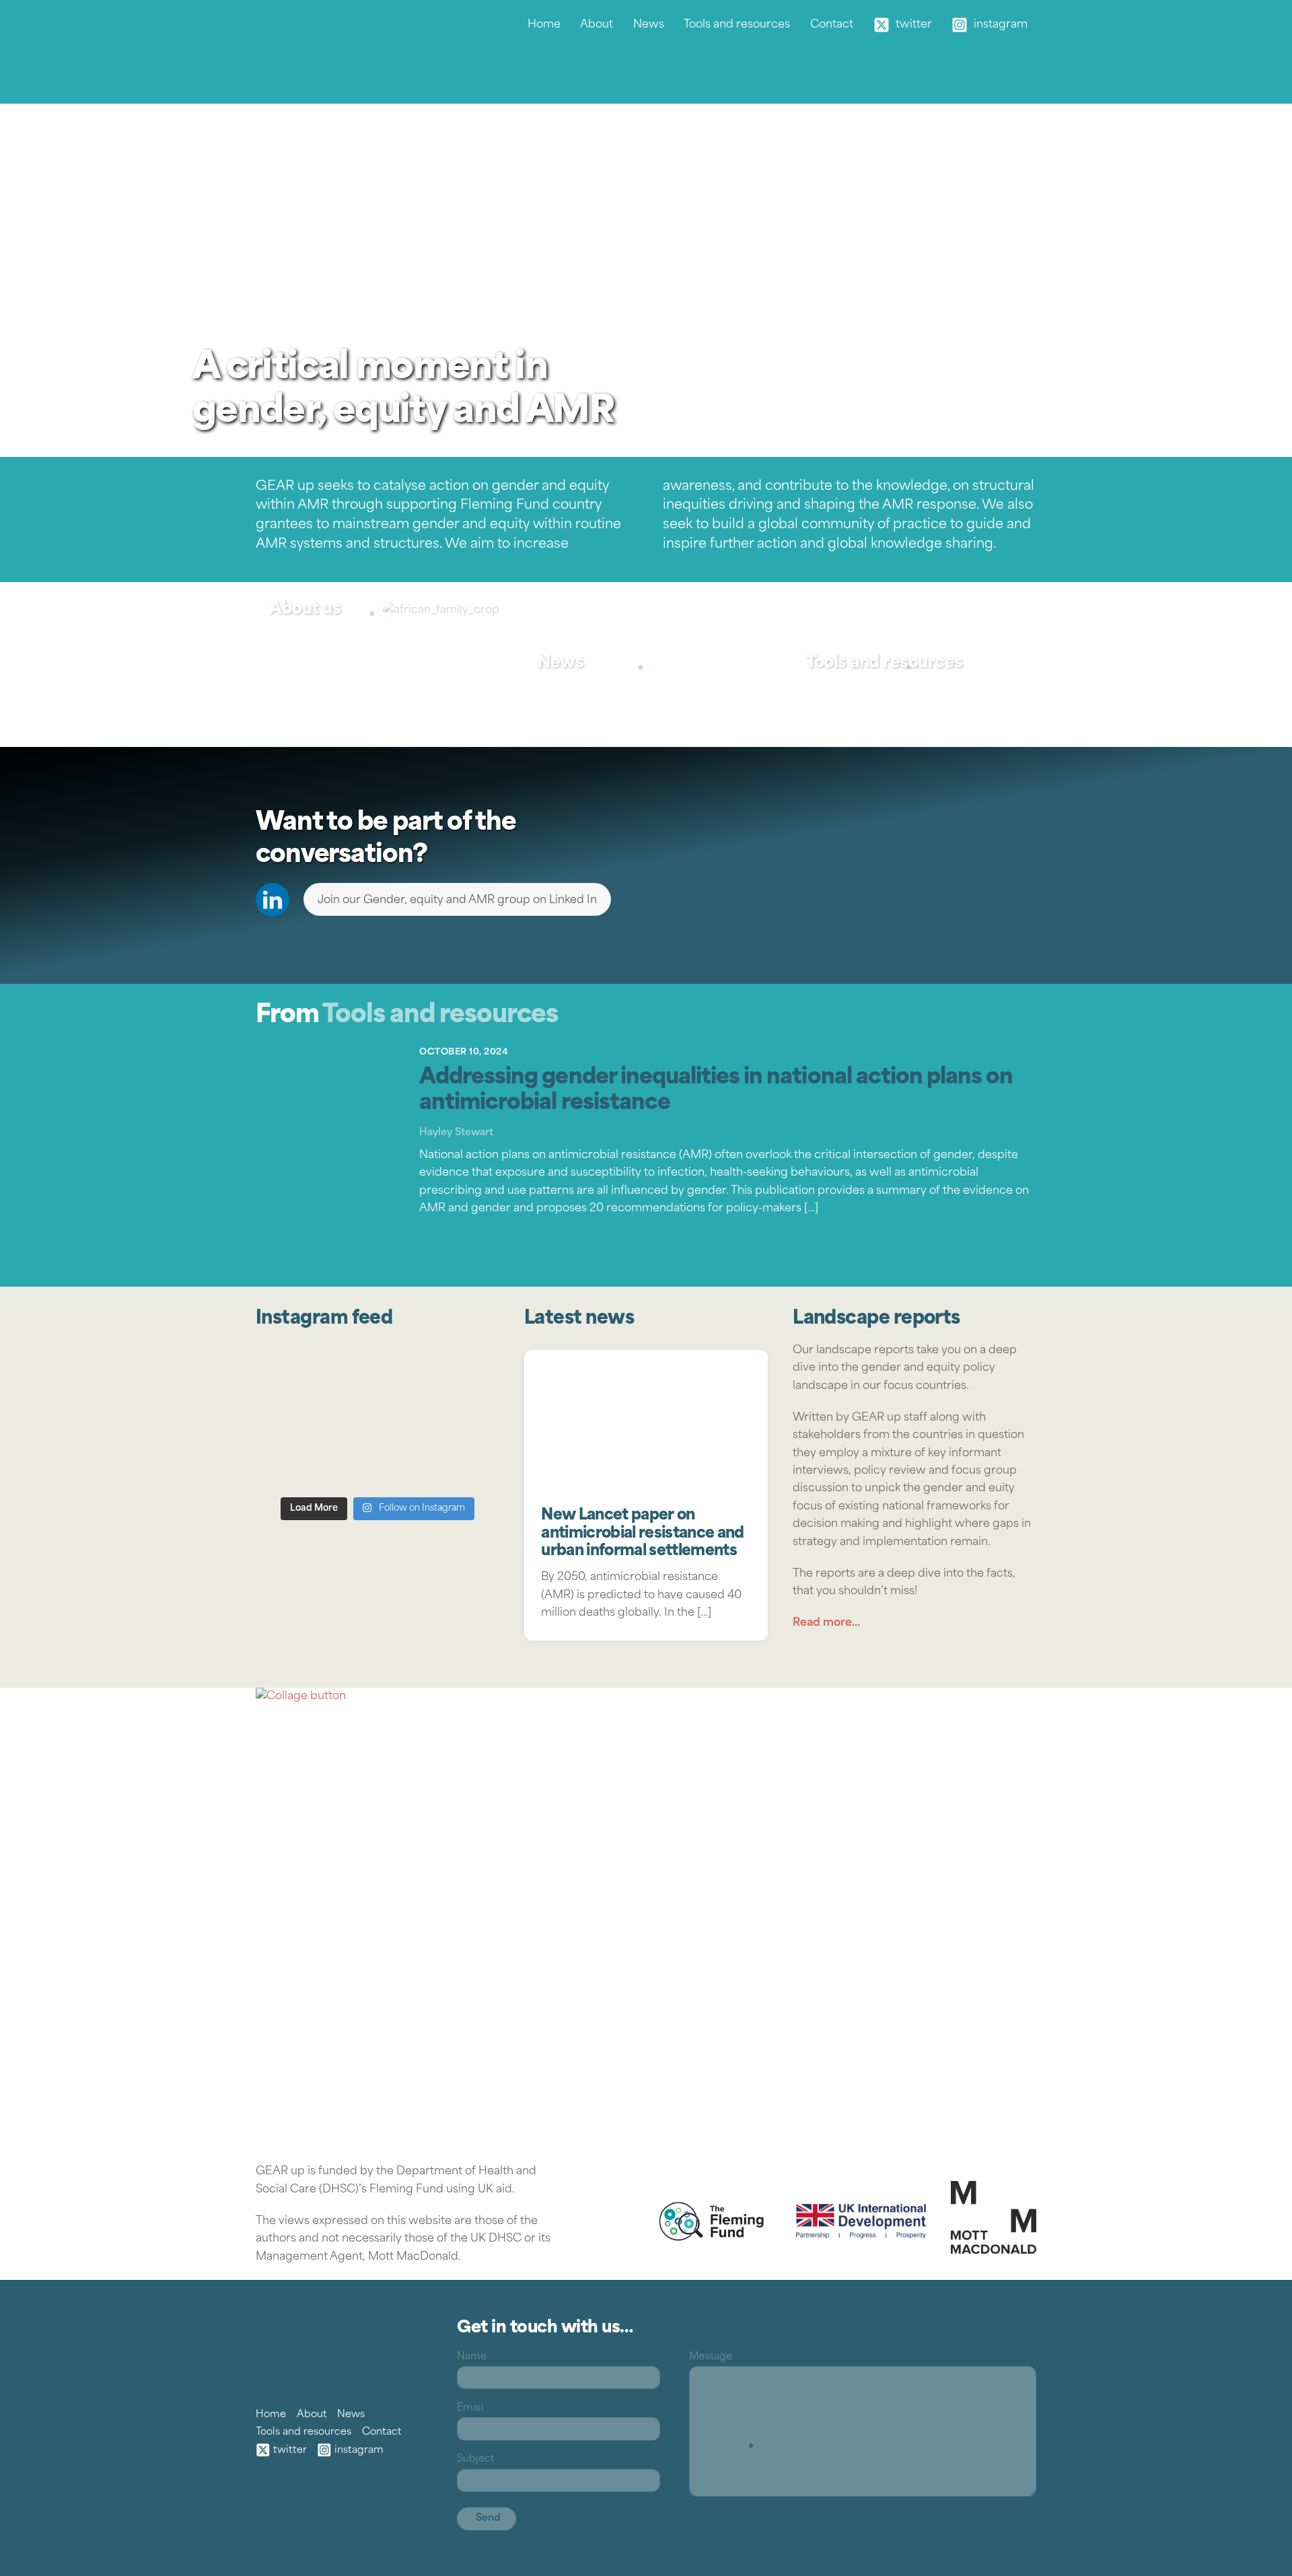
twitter (912, 25)
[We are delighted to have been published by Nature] (378, 1418)
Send (488, 2518)
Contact (832, 25)
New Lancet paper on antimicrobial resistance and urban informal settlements (642, 1534)
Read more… (826, 1623)
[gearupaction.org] (289, 77)
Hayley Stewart (456, 1133)
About (597, 25)
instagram (999, 25)
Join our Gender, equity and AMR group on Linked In (457, 900)
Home (544, 25)
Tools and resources (737, 25)
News (649, 25)
